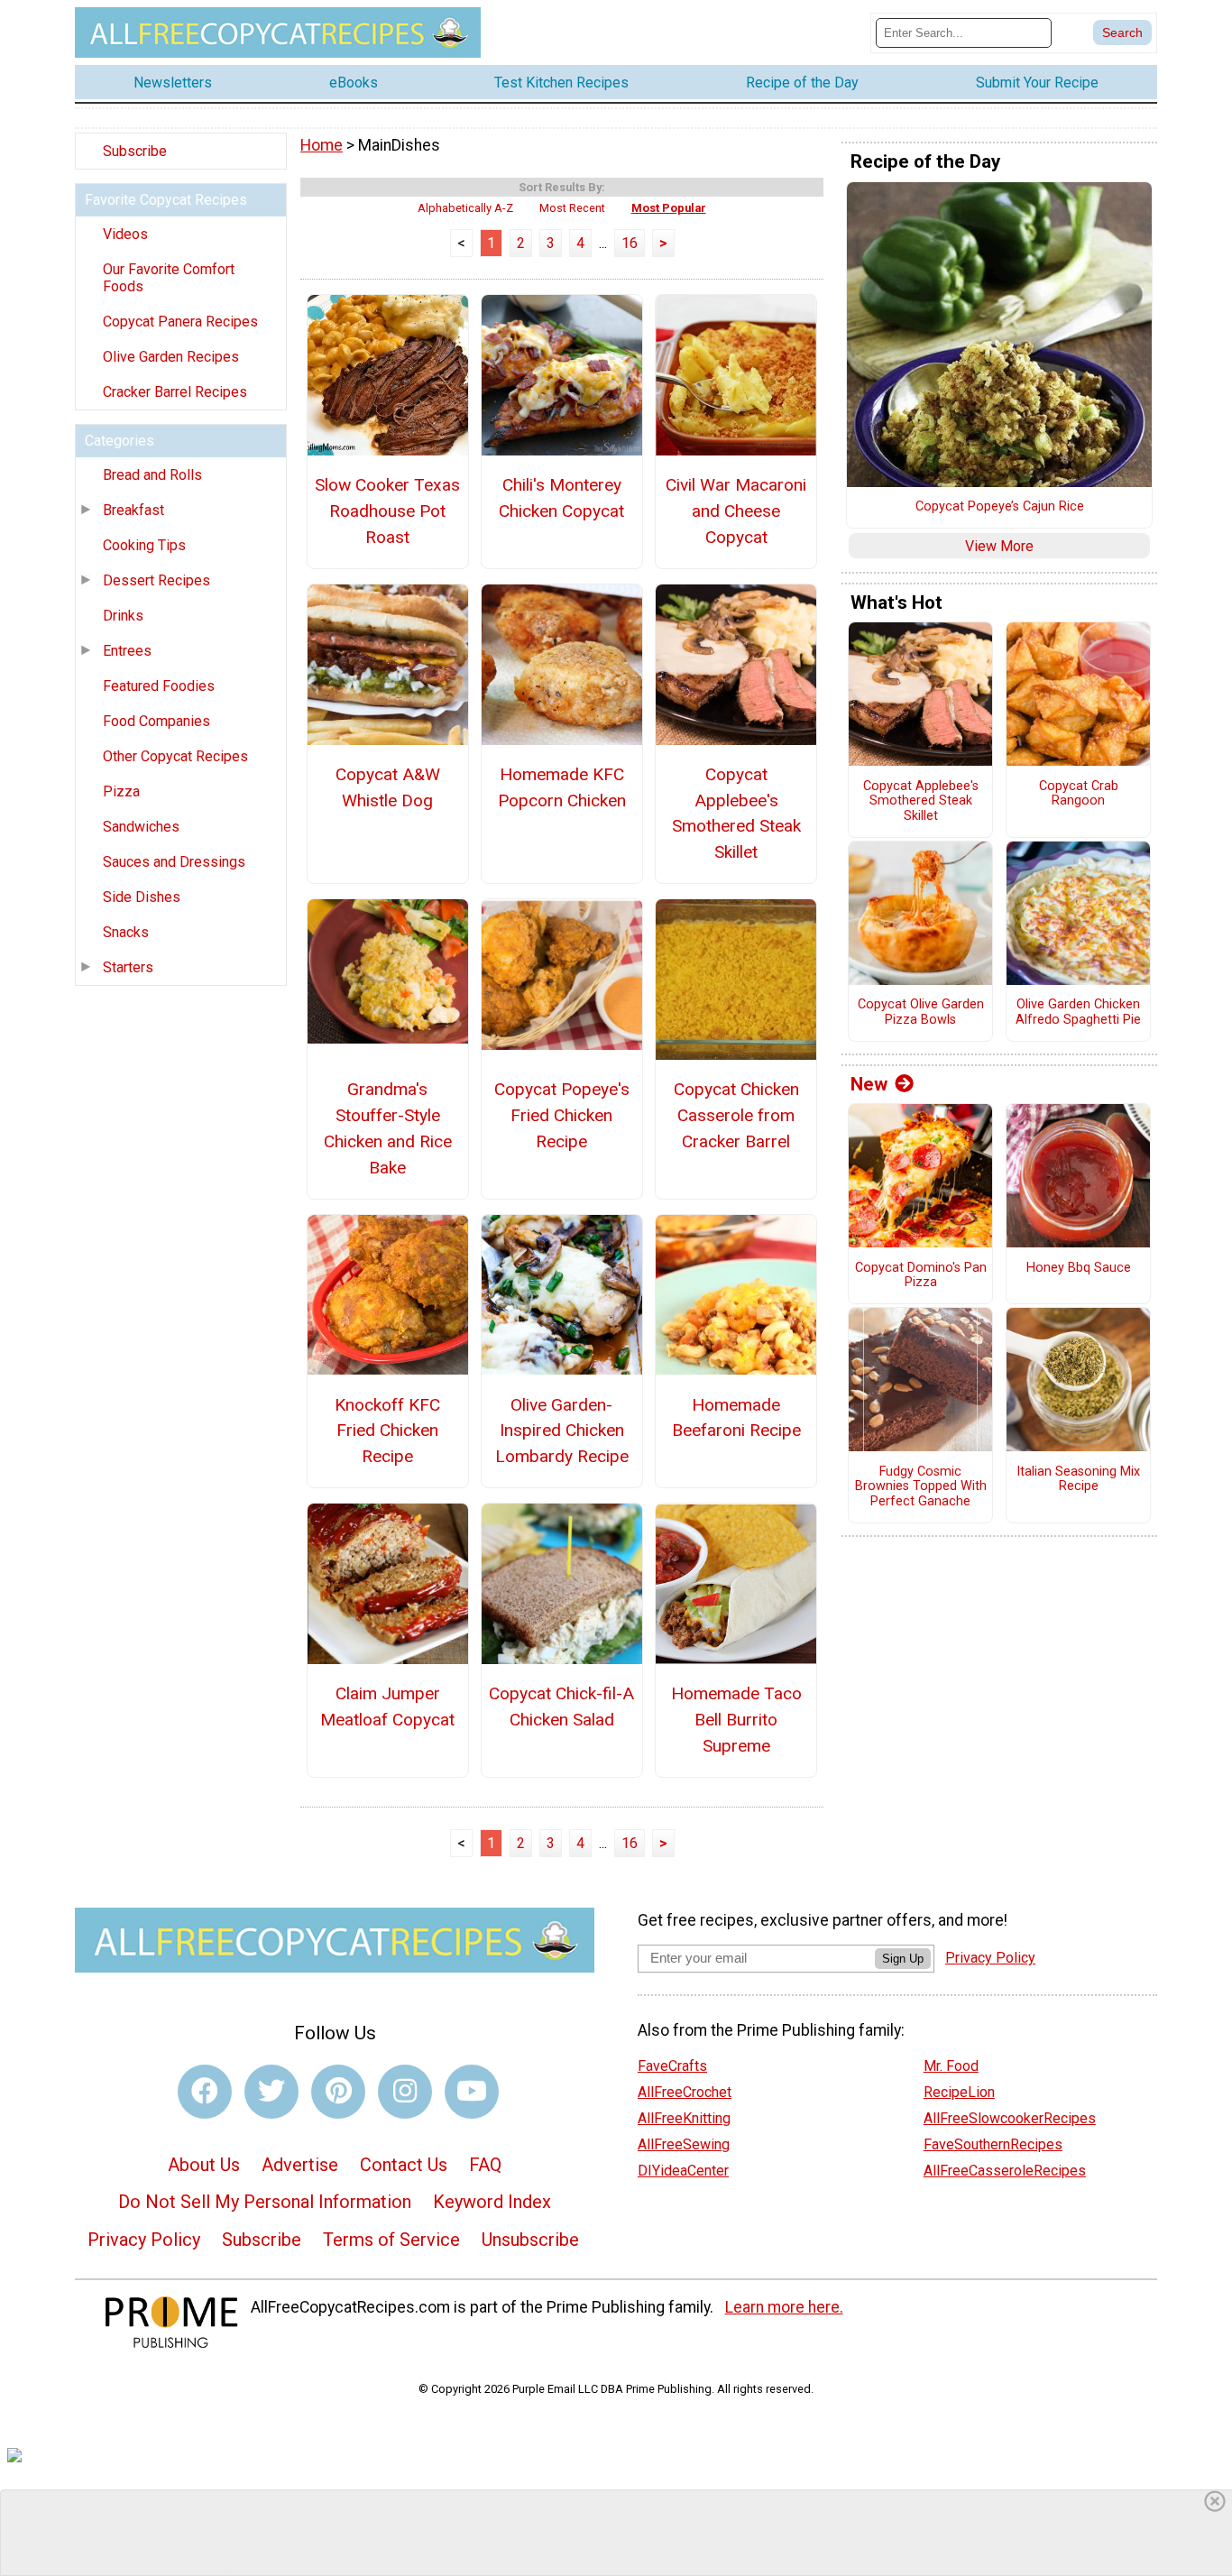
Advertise (300, 2165)
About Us (204, 2165)
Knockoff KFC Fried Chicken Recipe (387, 1431)
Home (322, 145)
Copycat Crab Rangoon (1079, 794)
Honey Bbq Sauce (1079, 1268)
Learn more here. (784, 2307)
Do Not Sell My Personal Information (265, 2202)
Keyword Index (492, 2202)
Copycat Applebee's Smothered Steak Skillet (736, 813)
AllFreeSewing (684, 2144)
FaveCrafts (672, 2066)
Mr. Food (951, 2066)
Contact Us (404, 2165)
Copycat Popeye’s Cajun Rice (1000, 507)
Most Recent (572, 208)
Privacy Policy (144, 2240)
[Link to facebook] (205, 2092)
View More (999, 546)
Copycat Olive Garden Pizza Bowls (921, 1012)
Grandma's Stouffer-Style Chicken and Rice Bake (388, 1128)
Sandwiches (141, 827)
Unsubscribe (530, 2240)
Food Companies (156, 721)
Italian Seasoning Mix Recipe (1078, 1480)
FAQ (485, 2165)
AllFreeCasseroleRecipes (1005, 2171)
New (869, 1084)
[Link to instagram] (405, 2092)
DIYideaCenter (683, 2171)
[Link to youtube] (472, 2092)
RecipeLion (959, 2092)
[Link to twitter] (271, 2092)
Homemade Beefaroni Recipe (736, 1418)
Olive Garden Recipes (171, 357)
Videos (125, 234)
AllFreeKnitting (684, 2118)
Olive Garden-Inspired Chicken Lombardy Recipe (562, 1431)
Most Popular (669, 208)
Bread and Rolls (152, 475)
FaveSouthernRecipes (993, 2144)
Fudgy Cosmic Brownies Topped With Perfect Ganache (921, 1487)
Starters (128, 967)
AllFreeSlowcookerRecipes (1010, 2118)
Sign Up (903, 1959)
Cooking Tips (144, 545)
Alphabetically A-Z (465, 208)
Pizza (121, 791)
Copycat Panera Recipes (180, 322)
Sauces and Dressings (174, 862)
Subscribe (135, 151)
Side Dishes (142, 897)
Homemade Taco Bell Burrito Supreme (736, 1720)
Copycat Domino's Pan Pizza (921, 1276)
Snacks (126, 932)
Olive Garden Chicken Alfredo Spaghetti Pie (1078, 1012)
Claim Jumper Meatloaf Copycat (387, 1707)
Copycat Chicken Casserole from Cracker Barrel (736, 1115)
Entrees (127, 651)
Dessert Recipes (156, 580)
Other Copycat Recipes (175, 756)
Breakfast (133, 510)
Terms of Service (391, 2240)
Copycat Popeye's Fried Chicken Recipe (562, 1115)
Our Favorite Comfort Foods (169, 278)
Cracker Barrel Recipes (175, 392)
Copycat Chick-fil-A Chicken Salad (561, 1707)
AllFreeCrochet (685, 2092)
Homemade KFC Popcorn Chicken (562, 787)
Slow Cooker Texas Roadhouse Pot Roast (387, 511)
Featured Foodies (159, 686)
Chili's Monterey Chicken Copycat (561, 498)
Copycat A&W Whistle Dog (388, 787)
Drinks (123, 616)
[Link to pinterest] (338, 2092)
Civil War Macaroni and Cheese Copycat (736, 511)
